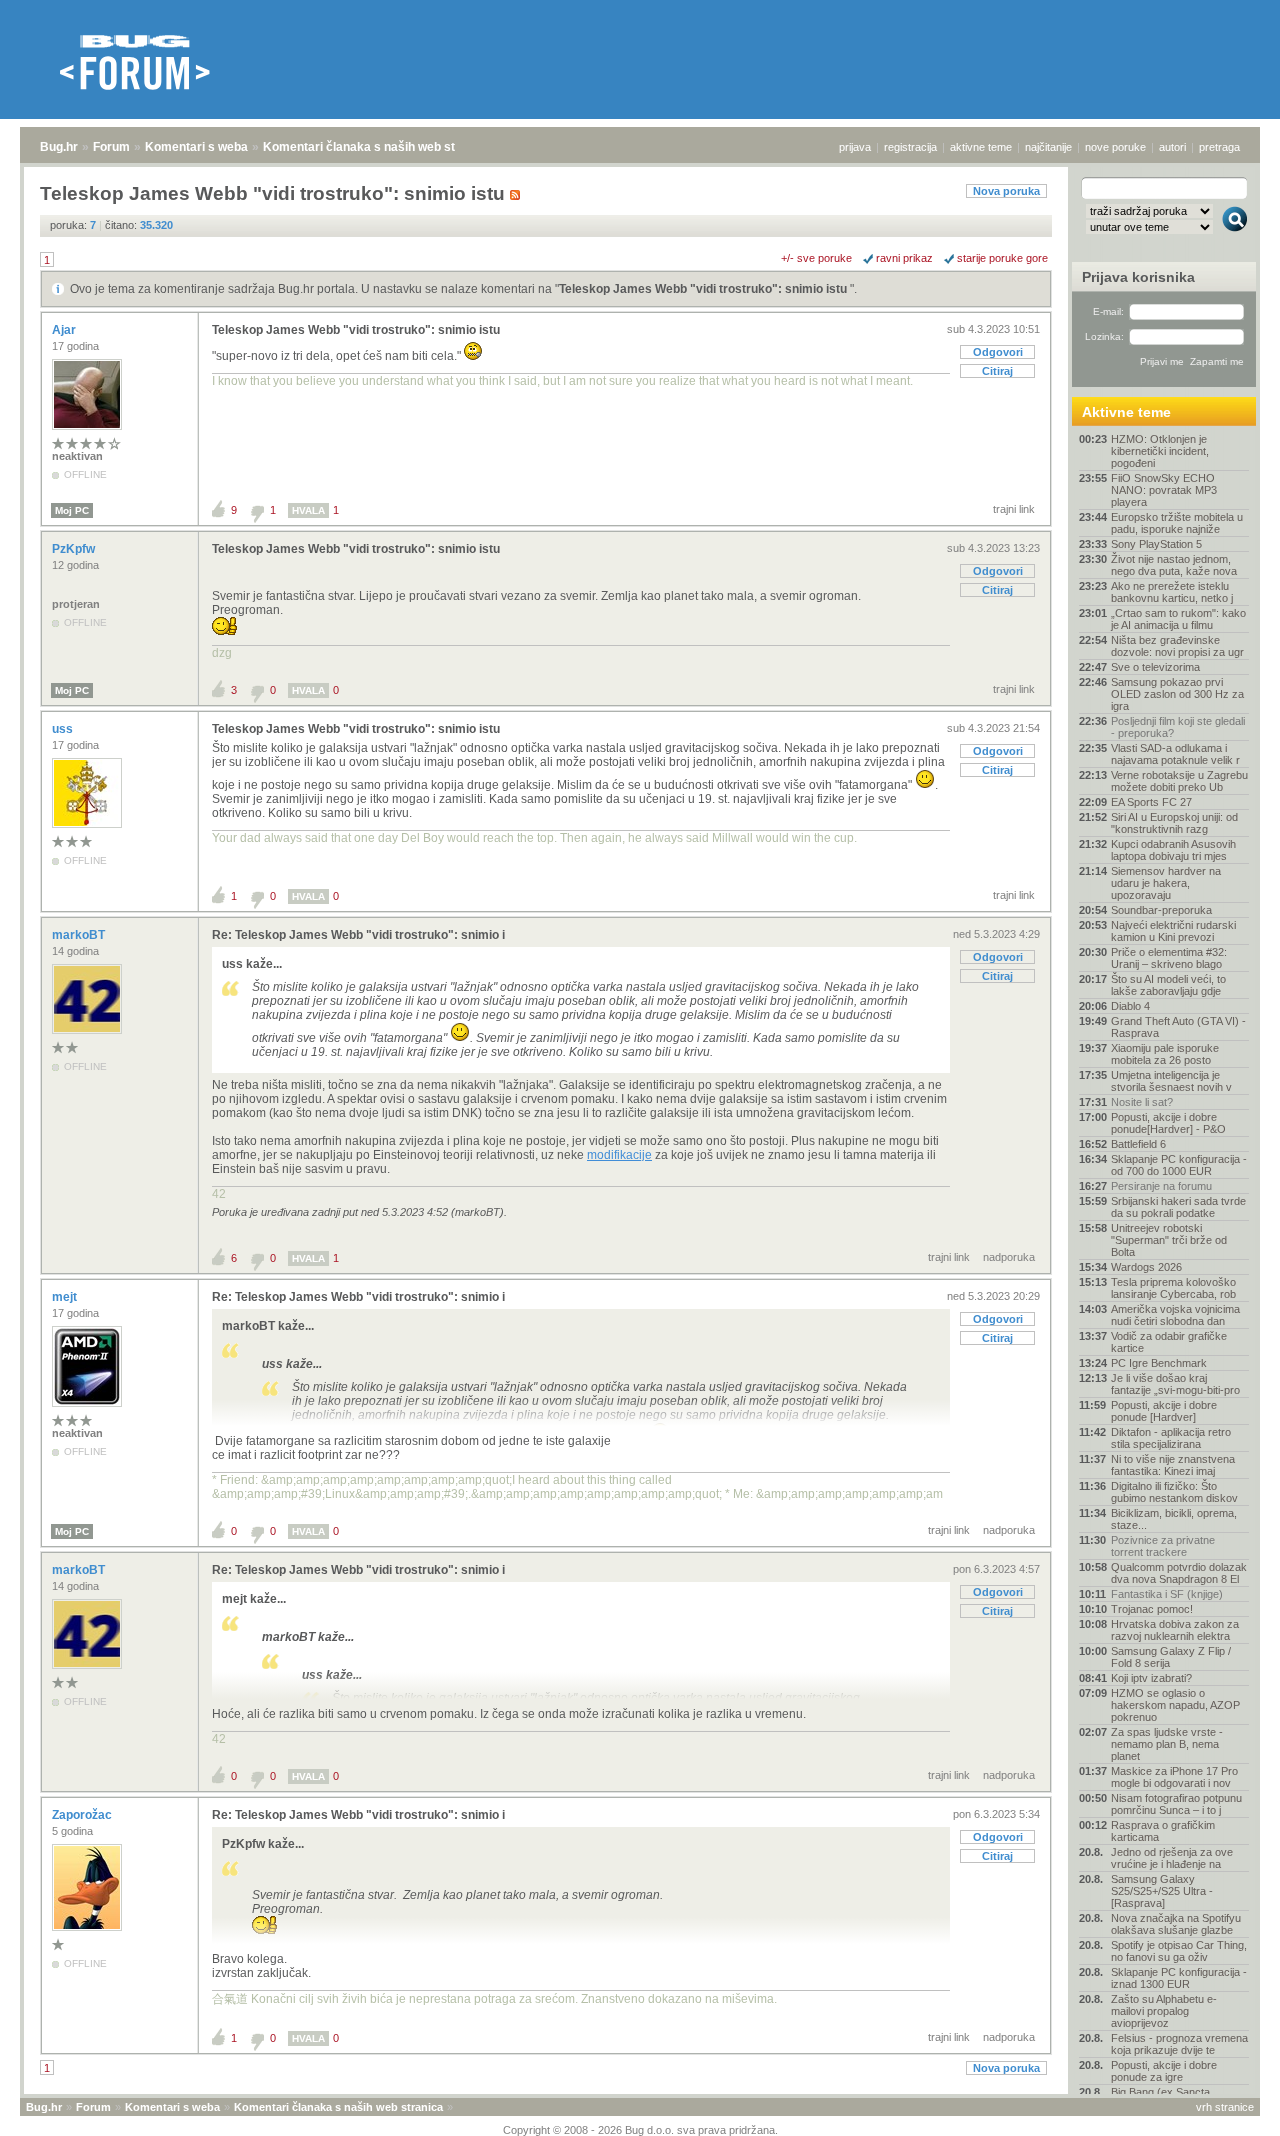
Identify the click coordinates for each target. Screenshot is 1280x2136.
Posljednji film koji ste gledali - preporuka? (1178, 727)
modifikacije (619, 1155)
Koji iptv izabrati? (1151, 1678)
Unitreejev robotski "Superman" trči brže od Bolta (1169, 1240)
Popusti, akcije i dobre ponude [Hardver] (1164, 1411)
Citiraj (997, 371)
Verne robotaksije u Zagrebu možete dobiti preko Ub (1179, 781)
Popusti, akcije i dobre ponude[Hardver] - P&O (1168, 1123)
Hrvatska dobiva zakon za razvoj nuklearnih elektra (1175, 1630)
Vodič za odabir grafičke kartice (1169, 1342)
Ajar (65, 330)
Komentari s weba (196, 147)
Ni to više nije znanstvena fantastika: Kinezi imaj (1173, 1465)
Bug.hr (59, 147)
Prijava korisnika (1138, 277)
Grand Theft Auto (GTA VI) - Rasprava (1178, 1027)
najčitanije (1048, 147)
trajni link (1014, 509)
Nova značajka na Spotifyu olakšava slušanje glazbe (1176, 1924)
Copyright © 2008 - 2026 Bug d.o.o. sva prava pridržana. (640, 2130)
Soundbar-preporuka (1161, 910)
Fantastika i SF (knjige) (1167, 1594)
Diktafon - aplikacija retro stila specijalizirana (1171, 1438)
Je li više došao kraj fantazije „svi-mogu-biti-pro (1175, 1384)
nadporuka (1009, 1257)
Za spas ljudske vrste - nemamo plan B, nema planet (1167, 1744)
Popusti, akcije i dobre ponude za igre (1164, 2071)
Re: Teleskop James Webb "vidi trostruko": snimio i (358, 935)
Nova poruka (1006, 191)
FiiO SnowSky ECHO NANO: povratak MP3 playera (1164, 490)
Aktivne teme (1126, 412)
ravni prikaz (904, 258)
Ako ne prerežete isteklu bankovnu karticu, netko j (1172, 592)
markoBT (80, 935)
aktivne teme (981, 147)
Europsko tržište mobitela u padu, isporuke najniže (1177, 523)
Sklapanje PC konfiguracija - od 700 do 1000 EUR (1179, 1165)
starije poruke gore (1002, 258)
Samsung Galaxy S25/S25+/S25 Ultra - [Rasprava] (1162, 1891)
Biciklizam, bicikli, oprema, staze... (1174, 1519)
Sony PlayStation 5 (1156, 544)
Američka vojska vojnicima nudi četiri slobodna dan (1175, 1315)
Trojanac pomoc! (1152, 1609)
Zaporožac (83, 1815)
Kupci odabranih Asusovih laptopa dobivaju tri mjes (1173, 850)
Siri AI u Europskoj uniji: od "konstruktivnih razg (1174, 823)
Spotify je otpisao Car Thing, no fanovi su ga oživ (1179, 1951)
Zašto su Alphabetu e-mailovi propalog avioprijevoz (1164, 2011)
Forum (111, 147)
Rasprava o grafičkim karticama (1163, 1831)
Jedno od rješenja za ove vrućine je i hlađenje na (1172, 1858)
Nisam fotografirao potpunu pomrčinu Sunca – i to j (1176, 1804)
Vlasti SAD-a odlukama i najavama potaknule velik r (1175, 754)
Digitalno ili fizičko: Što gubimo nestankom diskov (1174, 1492)
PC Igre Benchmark (1159, 1363)
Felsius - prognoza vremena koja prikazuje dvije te (1179, 2044)
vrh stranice (1225, 2107)
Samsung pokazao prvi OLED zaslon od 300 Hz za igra (1177, 694)
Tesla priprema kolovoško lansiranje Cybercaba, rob (1173, 1288)
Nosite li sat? (1142, 1102)
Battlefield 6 (1138, 1144)
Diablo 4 (1130, 1006)
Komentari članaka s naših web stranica (377, 147)
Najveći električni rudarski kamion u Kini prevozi (1173, 931)
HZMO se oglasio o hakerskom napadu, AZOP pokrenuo (1175, 1705)
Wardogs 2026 (1146, 1267)
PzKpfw (75, 549)
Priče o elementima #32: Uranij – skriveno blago (1169, 958)
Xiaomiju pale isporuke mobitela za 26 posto (1165, 1054)
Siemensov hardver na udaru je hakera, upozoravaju (1166, 883)
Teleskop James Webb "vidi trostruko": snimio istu (704, 289)
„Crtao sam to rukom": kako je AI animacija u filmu (1178, 619)
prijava (855, 147)
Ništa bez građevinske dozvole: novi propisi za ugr (1177, 646)
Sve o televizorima (1155, 667)
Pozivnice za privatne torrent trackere (1163, 1546)
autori (1172, 147)
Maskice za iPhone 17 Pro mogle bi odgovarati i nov (1174, 1777)
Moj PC (72, 510)
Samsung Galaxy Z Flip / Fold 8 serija (1171, 1657)
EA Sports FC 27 (1151, 802)
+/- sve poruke (816, 258)
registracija (910, 147)
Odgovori (998, 352)
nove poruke (1115, 147)
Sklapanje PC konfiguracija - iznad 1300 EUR (1179, 1978)
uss (64, 729)
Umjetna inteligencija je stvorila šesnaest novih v (1171, 1081)
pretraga (1219, 147)
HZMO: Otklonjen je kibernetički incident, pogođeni (1160, 451)
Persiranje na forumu (1161, 1186)
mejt (66, 1297)
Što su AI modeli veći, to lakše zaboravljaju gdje (1168, 985)
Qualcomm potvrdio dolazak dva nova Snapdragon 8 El (1179, 1573)
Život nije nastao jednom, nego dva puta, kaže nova (1174, 565)
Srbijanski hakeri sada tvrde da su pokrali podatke (1178, 1207)
